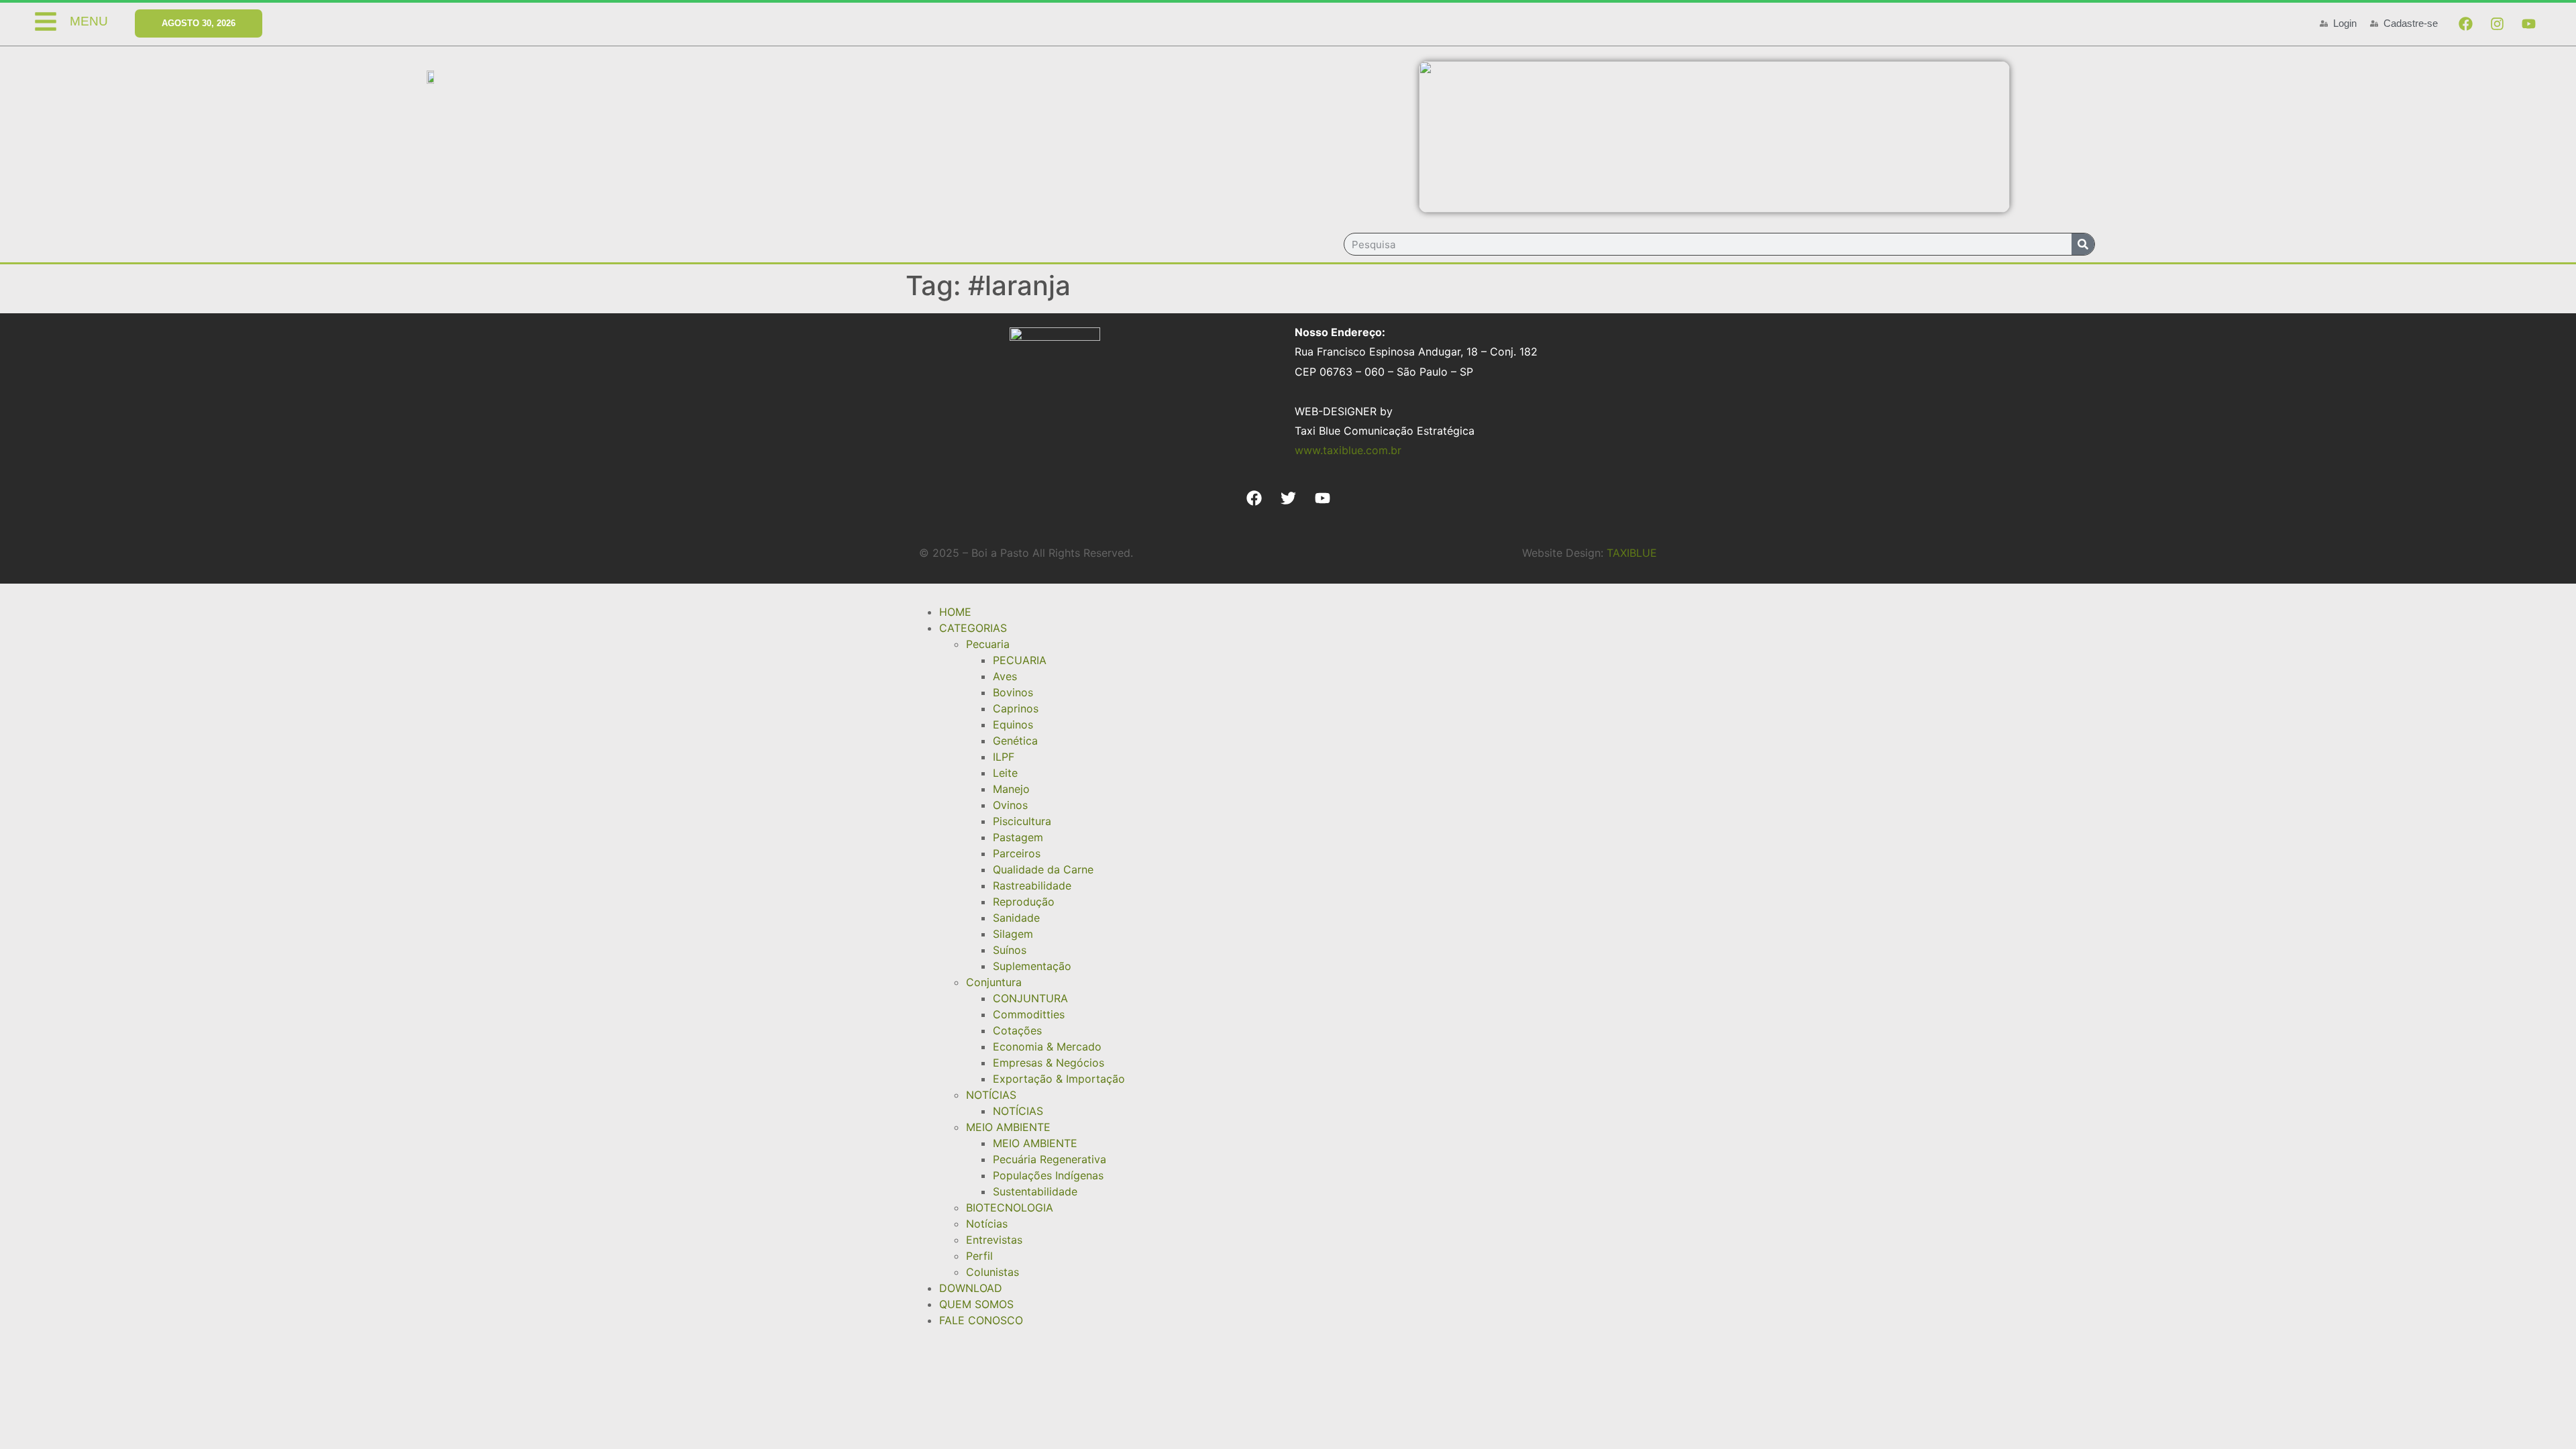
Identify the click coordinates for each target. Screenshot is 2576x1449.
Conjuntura (994, 982)
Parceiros (1017, 853)
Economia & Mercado (1047, 1046)
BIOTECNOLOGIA (1010, 1207)
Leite (1005, 773)
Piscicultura (1022, 821)
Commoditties (1029, 1014)
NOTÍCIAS (991, 1095)
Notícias (987, 1224)
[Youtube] (2528, 23)
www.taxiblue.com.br (1348, 450)
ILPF (1004, 757)
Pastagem (1018, 837)
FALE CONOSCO (981, 1320)
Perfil (979, 1256)
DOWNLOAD (971, 1288)
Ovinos (1010, 805)
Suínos (1010, 950)
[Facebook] (2465, 23)
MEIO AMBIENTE (1008, 1127)
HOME (955, 612)
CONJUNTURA (1030, 998)
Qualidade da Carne (1043, 869)
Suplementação (1032, 966)
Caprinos (1016, 708)
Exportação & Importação (1059, 1079)
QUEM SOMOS (976, 1304)
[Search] (2083, 244)
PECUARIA (1020, 660)
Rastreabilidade (1032, 885)
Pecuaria (988, 644)
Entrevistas (994, 1240)
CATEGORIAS (973, 628)
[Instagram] (2497, 23)
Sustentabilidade (1035, 1191)
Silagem (1013, 934)
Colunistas (992, 1272)
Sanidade (1016, 918)
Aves (1005, 676)
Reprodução (1024, 902)
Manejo (1011, 789)
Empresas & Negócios (1049, 1063)
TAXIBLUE (1632, 553)
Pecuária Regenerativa (1050, 1159)
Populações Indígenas (1048, 1175)
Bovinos (1013, 692)
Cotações (1017, 1030)
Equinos (1013, 724)
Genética (1015, 741)
